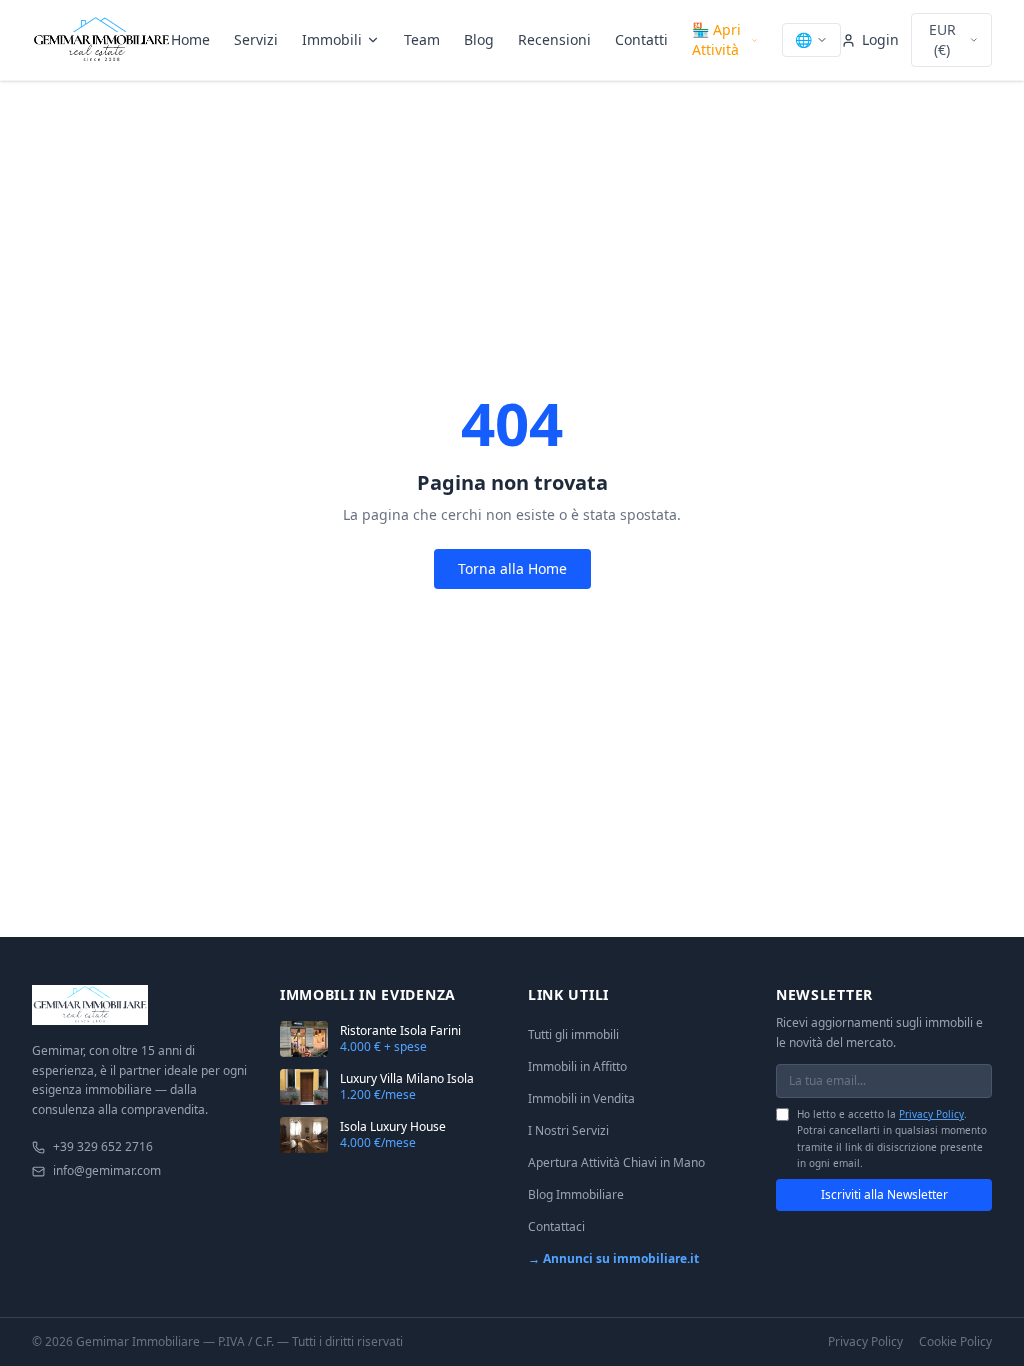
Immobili (332, 39)
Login (880, 39)
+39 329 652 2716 (103, 1147)
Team (422, 39)
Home (190, 39)
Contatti (641, 39)
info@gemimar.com (107, 1171)
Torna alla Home (512, 568)
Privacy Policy (931, 1114)
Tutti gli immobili (573, 1034)
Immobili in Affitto (577, 1066)
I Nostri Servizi (568, 1130)
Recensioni (554, 39)
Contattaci (556, 1226)
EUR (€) (942, 39)
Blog (479, 39)
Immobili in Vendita (581, 1098)
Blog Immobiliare (576, 1194)
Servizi (256, 39)
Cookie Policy (955, 1342)
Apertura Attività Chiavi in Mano (616, 1162)
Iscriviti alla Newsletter (884, 1194)
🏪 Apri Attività (716, 39)
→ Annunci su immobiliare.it (613, 1258)
